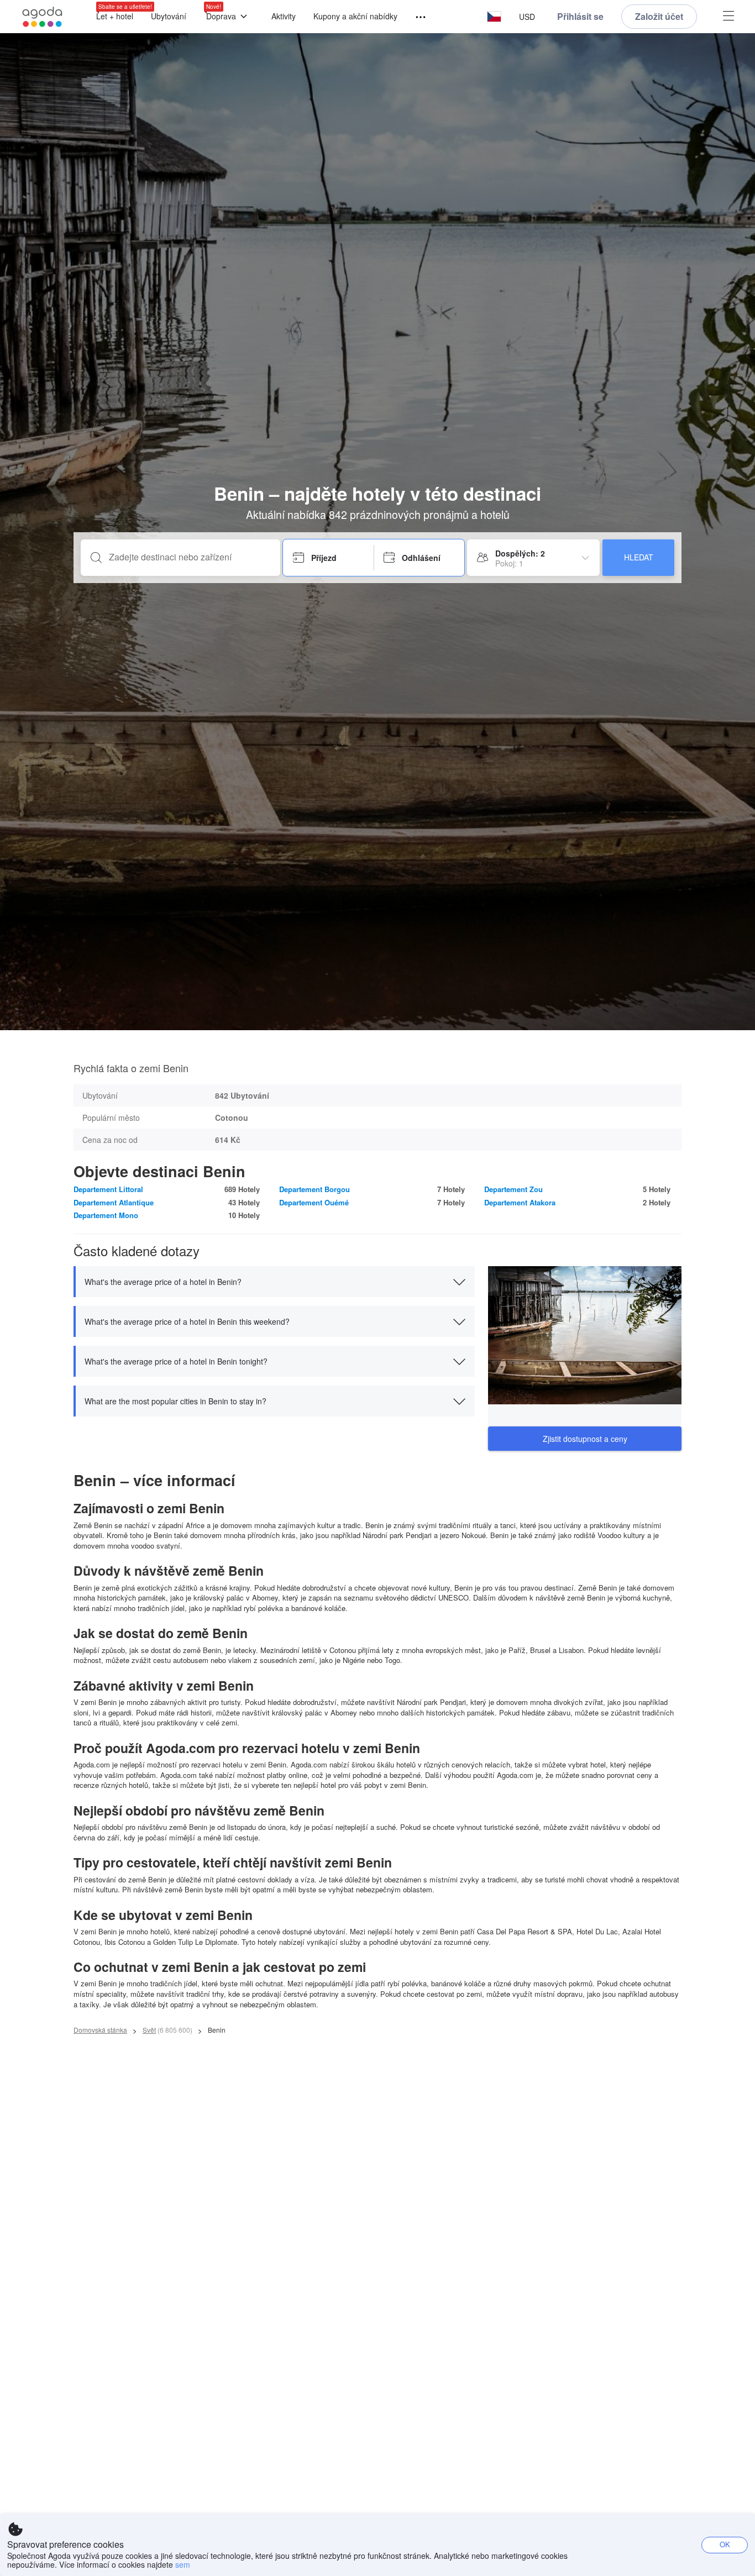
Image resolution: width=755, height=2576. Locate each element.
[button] (494, 17)
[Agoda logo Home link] (43, 17)
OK (725, 2544)
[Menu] (416, 17)
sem (183, 2564)
